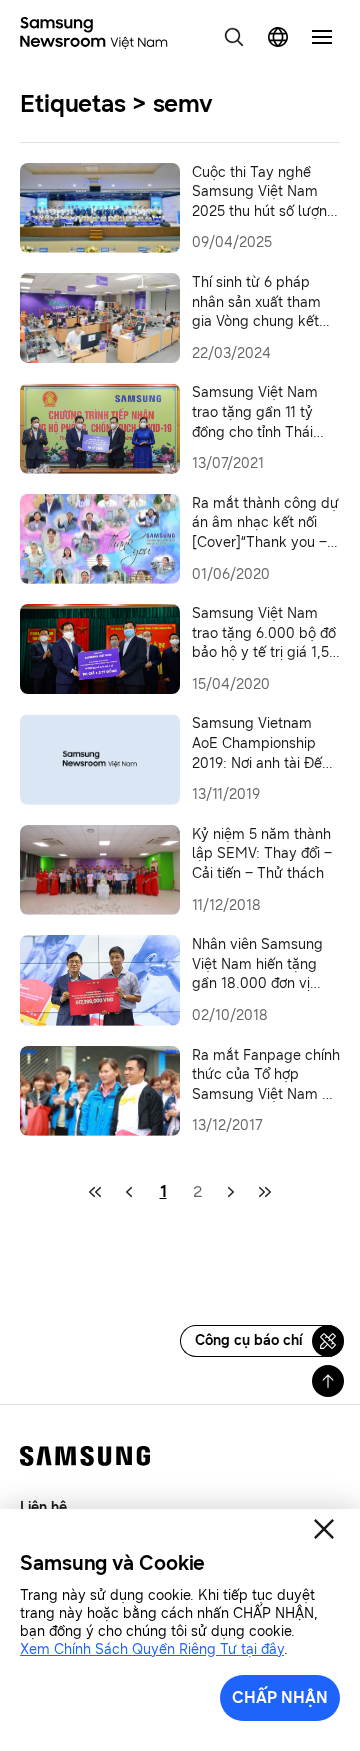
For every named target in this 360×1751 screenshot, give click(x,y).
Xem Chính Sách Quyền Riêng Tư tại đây (152, 1649)
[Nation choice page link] (278, 37)
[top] (328, 1381)
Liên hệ (43, 1507)
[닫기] (324, 1529)
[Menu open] (322, 37)
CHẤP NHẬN (280, 1697)
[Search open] (234, 37)
